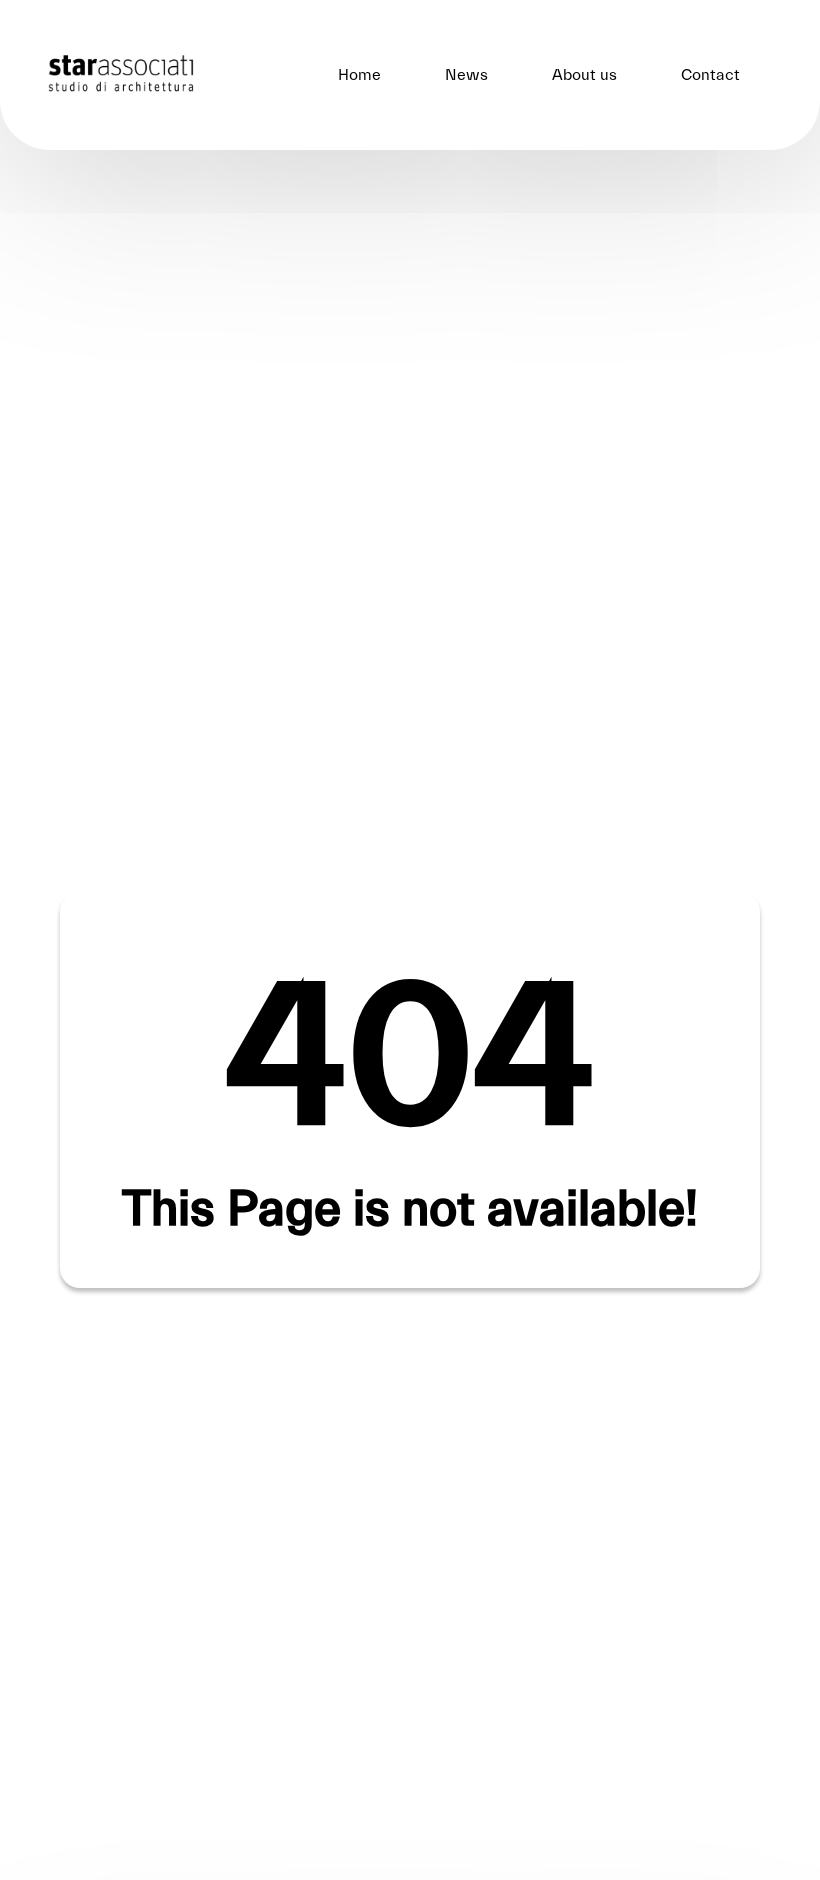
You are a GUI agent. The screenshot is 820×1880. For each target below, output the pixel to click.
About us (584, 75)
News (466, 75)
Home (359, 75)
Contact (710, 75)
